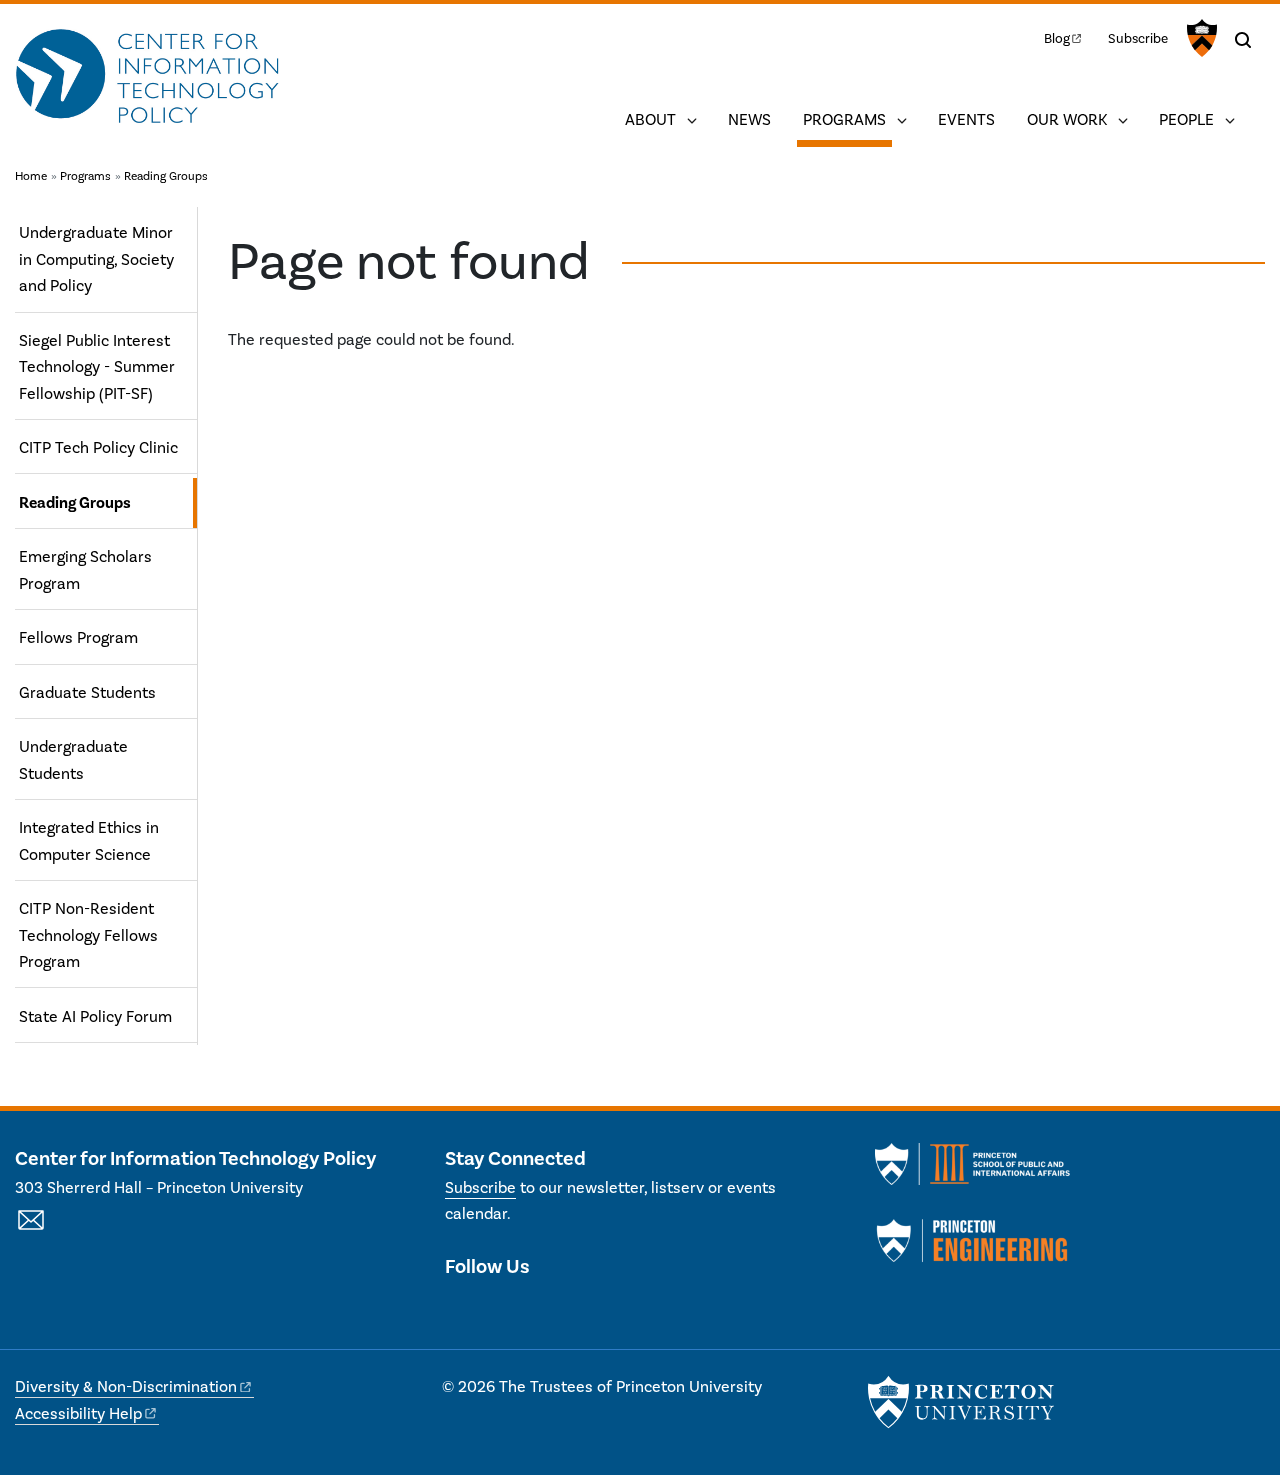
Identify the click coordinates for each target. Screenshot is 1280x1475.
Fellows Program (78, 638)
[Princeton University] (1199, 38)
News (749, 120)
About (650, 120)
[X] (460, 1309)
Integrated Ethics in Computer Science (89, 841)
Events (966, 120)
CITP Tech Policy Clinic (98, 448)
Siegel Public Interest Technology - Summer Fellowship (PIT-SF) (97, 367)
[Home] (147, 78)
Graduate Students (87, 693)
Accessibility (78, 1414)
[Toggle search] (1243, 40)
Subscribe (1138, 38)
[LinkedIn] (495, 1309)
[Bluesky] (566, 1309)
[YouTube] (531, 1309)
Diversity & (126, 1387)
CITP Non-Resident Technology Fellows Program (88, 935)
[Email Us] (31, 1231)
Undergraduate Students (73, 760)
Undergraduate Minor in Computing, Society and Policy (96, 259)
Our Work (1067, 120)
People (1186, 120)
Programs (847, 119)
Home (31, 176)
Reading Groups (166, 176)
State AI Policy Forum (95, 1017)
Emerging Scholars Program (85, 570)
